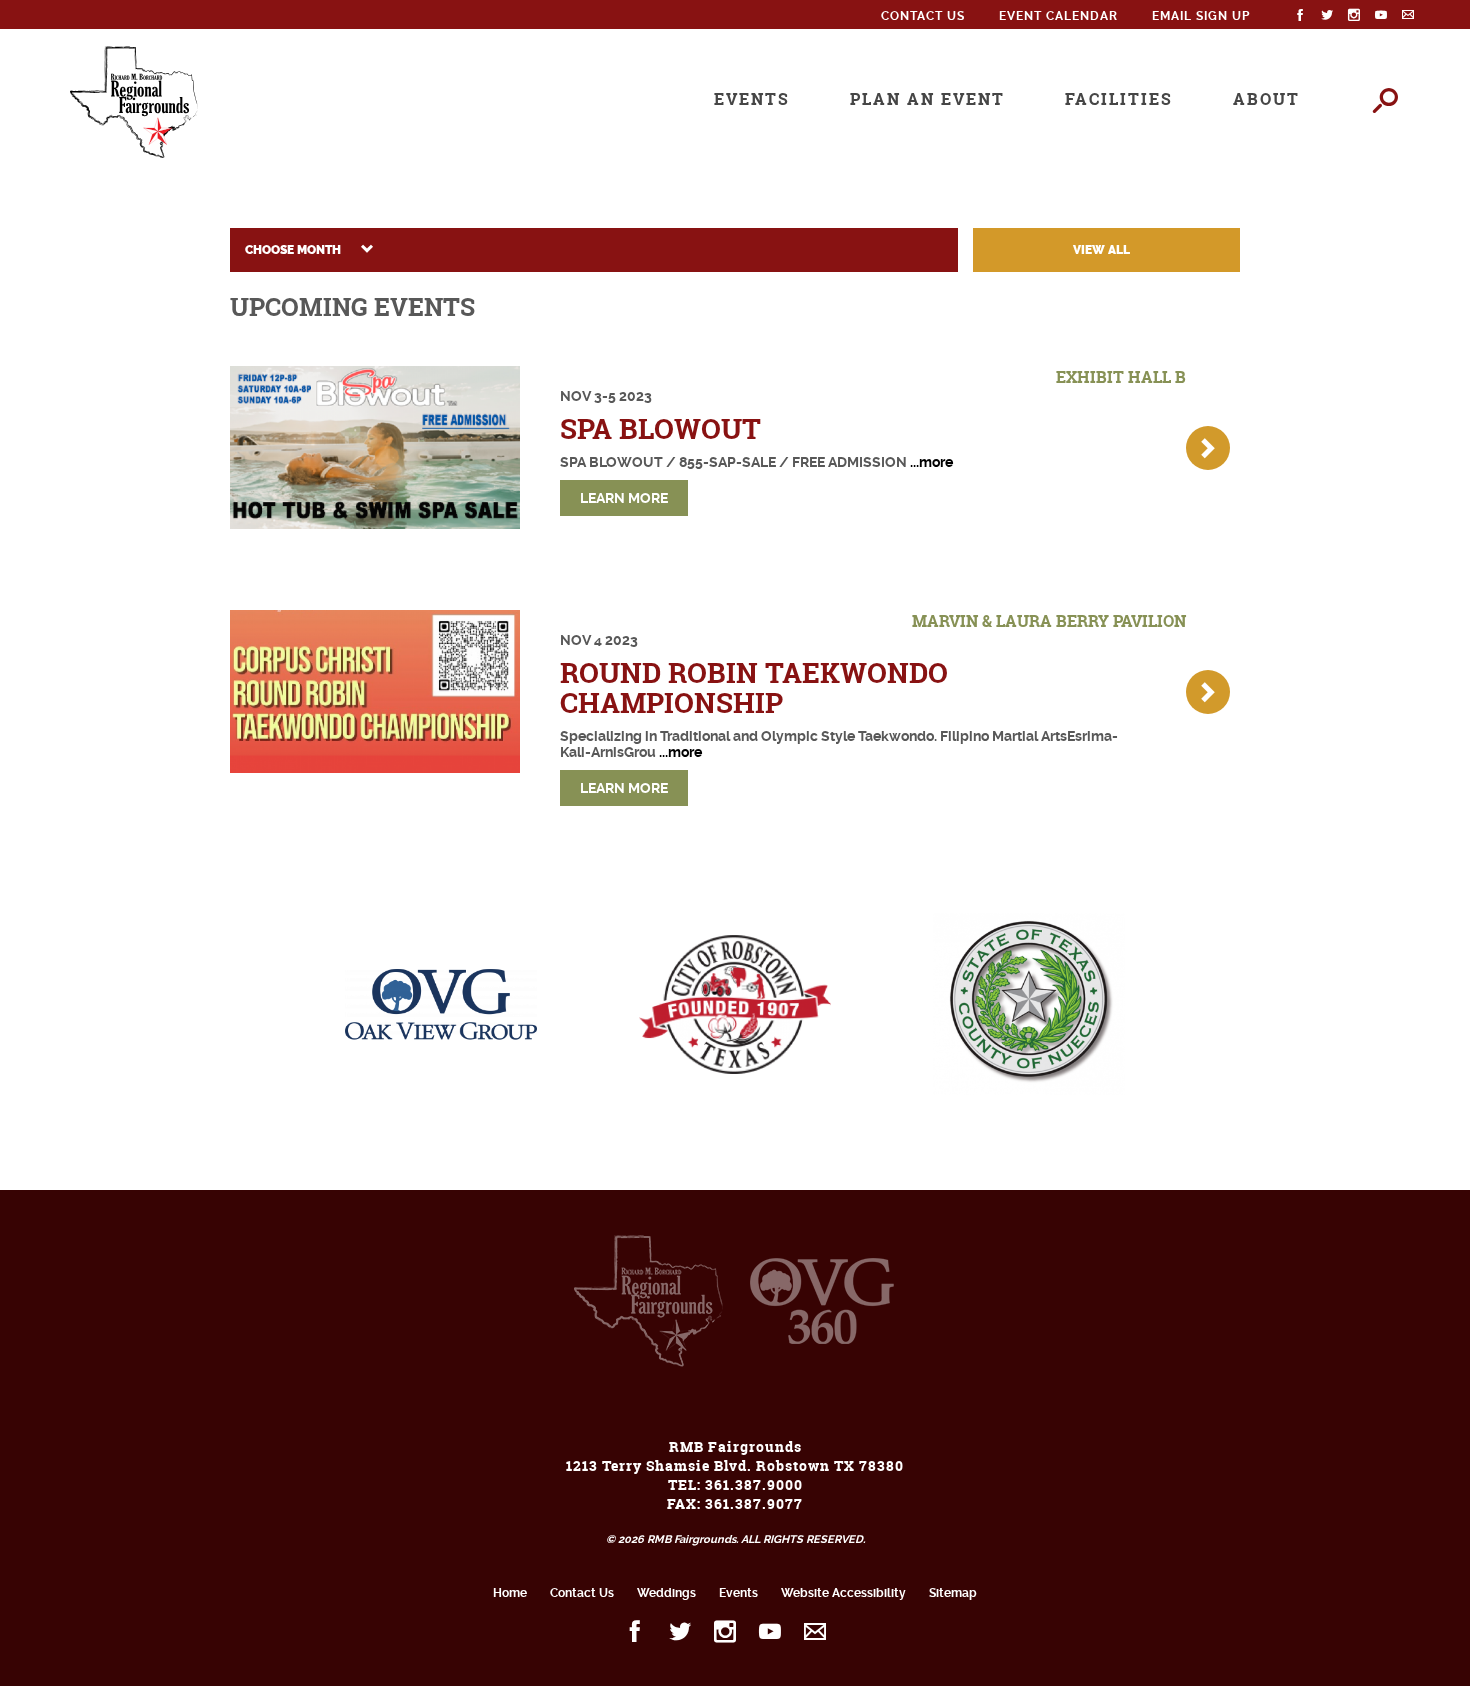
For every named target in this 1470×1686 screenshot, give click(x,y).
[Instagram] (1354, 16)
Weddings (666, 1593)
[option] (147, 1029)
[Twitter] (1327, 16)
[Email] (1408, 16)
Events (738, 1593)
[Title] (375, 447)
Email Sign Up (1201, 16)
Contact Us (923, 16)
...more (931, 462)
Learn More (624, 498)
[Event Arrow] (1208, 448)
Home (510, 1593)
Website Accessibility (843, 1593)
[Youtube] (1381, 16)
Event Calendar (1058, 16)
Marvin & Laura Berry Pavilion (1049, 621)
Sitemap (953, 1593)
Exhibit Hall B (1121, 377)
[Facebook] (1300, 16)
